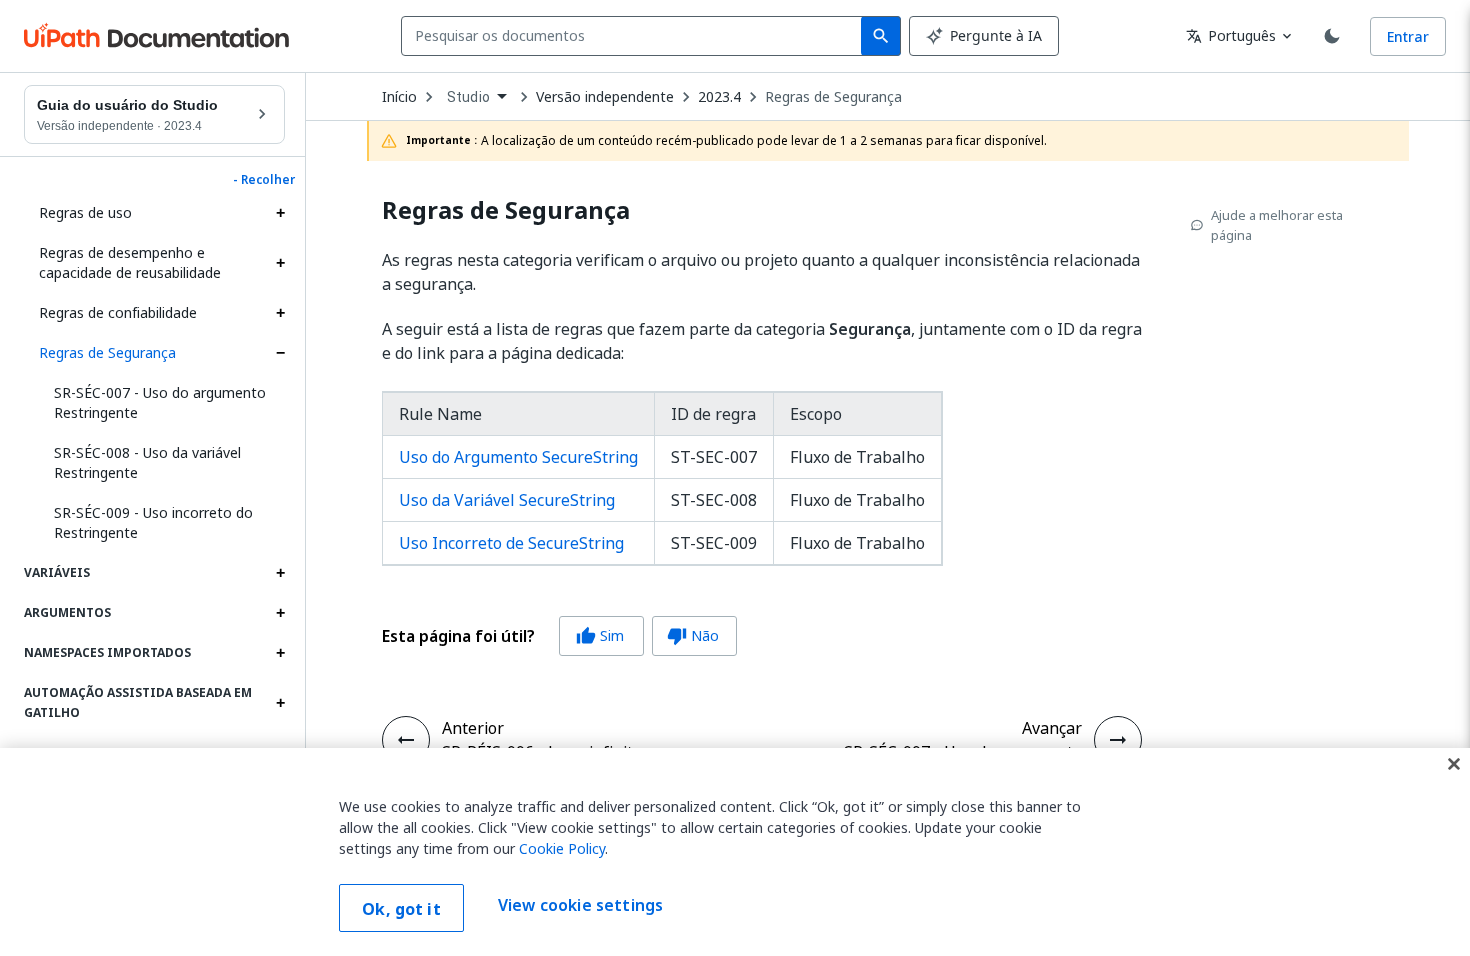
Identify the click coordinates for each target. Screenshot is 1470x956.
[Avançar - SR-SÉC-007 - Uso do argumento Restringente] (1118, 740)
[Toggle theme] (1332, 36)
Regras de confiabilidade (118, 312)
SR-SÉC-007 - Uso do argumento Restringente (160, 402)
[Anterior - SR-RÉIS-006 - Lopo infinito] (406, 740)
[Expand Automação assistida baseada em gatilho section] (280, 703)
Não (693, 635)
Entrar (1408, 36)
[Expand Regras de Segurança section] (280, 353)
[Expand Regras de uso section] (280, 213)
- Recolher (264, 180)
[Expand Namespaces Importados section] (280, 653)
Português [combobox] (1231, 35)
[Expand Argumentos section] (280, 613)
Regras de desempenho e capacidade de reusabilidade (130, 262)
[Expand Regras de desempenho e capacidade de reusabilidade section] (280, 263)
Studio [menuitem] (468, 97)
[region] (735, 852)
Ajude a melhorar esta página (1277, 225)
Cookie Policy (562, 848)
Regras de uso (85, 212)
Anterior (473, 728)
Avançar (1052, 728)
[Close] (1454, 764)
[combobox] (635, 36)
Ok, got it (401, 909)
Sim (600, 635)
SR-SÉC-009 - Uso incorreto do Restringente (153, 522)
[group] (559, 636)
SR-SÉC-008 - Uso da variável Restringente (147, 462)
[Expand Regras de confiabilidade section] (280, 313)
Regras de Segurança (107, 352)
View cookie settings (580, 906)
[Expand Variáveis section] (280, 573)
